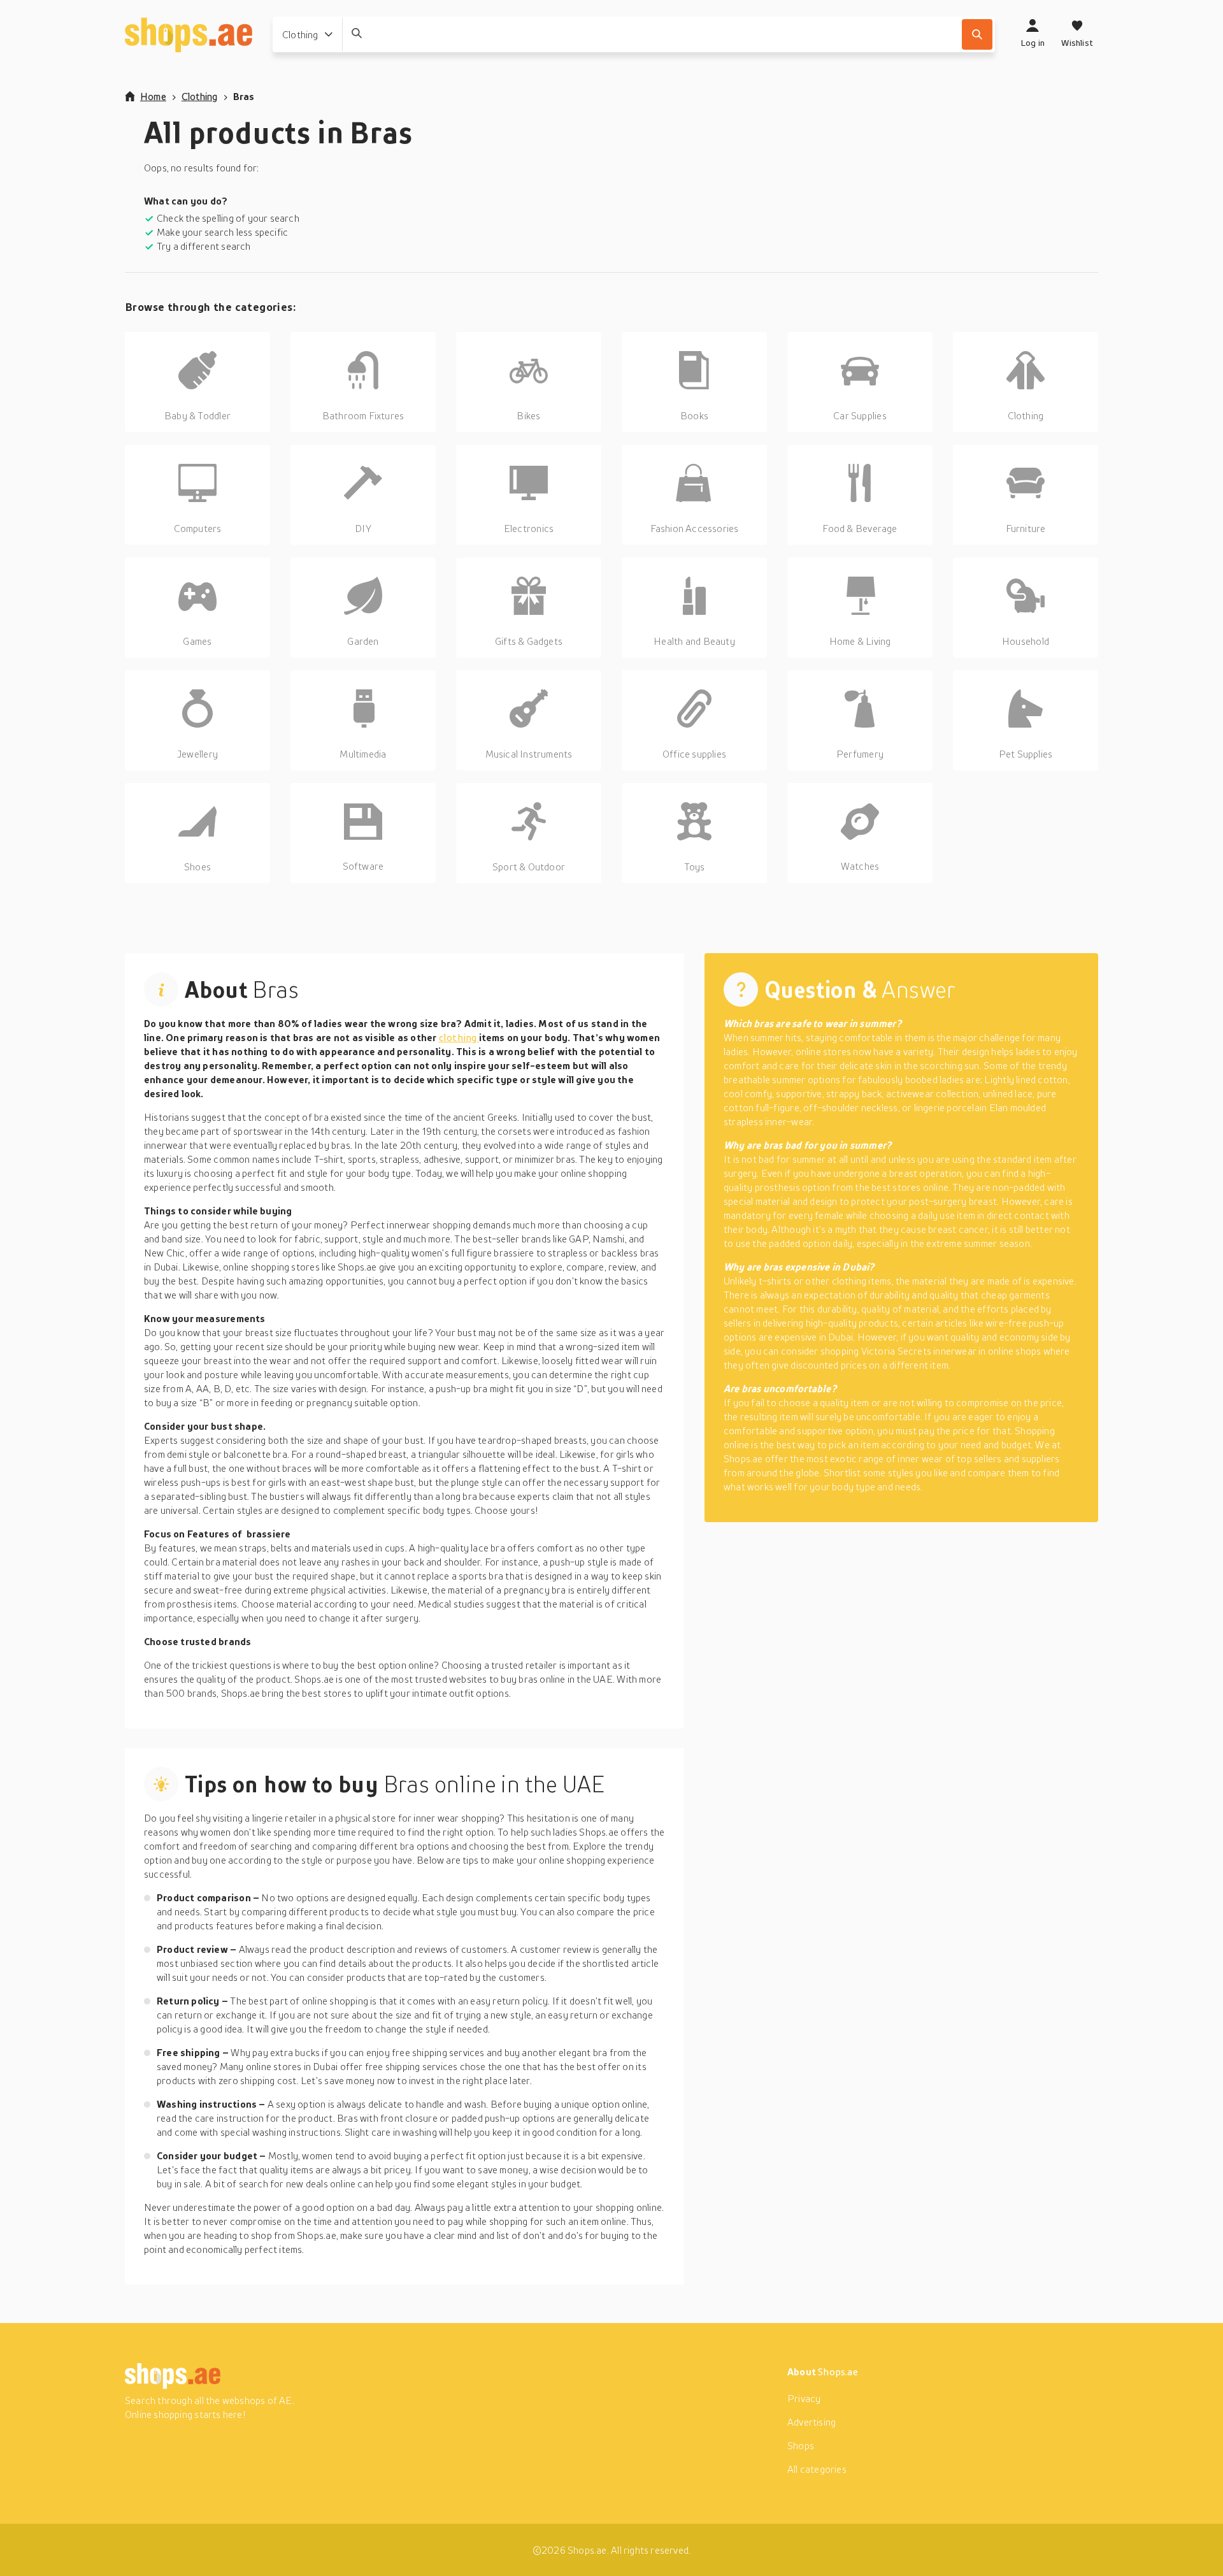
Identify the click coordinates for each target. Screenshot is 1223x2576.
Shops (801, 2445)
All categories (817, 2469)
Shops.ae (838, 2371)
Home (153, 96)
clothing (459, 1037)
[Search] (977, 34)
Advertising (812, 2422)
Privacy (804, 2398)
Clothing (200, 96)
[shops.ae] (189, 34)
